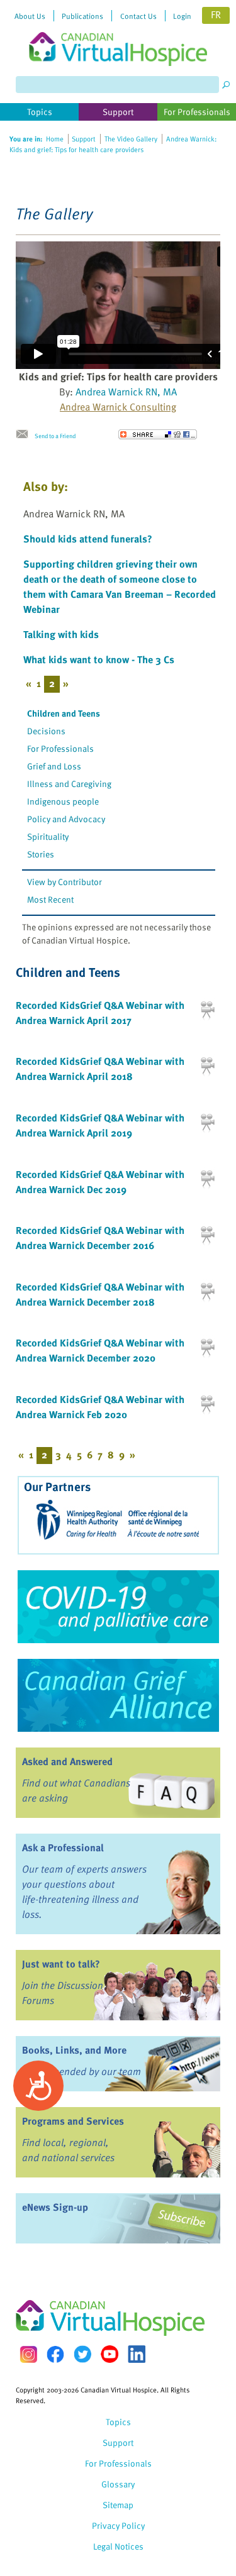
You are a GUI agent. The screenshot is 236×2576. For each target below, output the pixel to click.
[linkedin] (137, 2354)
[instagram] (28, 2354)
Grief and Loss (54, 766)
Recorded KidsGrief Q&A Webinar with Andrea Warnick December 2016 (100, 1238)
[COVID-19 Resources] (118, 1607)
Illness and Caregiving (69, 784)
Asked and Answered (67, 1761)
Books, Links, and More (74, 2050)
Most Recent (50, 899)
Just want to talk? (61, 1964)
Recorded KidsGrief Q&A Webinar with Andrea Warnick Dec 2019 (100, 1182)
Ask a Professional (63, 1847)
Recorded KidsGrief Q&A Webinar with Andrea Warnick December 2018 (100, 1294)
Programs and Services (73, 2121)
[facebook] (55, 2354)
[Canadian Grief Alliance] (118, 1695)
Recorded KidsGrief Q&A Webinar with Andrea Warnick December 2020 (100, 1350)
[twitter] (82, 2354)
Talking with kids (61, 634)
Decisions (46, 731)
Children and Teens (64, 713)
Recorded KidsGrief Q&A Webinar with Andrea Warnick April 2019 (100, 1125)
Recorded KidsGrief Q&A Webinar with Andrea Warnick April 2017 (100, 1013)
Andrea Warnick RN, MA (126, 392)
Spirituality (48, 836)
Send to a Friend (55, 436)
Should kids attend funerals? (88, 539)
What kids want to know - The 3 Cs (99, 659)
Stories (41, 854)
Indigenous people (63, 801)
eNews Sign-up (55, 2207)
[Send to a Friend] (25, 434)
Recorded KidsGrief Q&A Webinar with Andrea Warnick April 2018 (100, 1069)
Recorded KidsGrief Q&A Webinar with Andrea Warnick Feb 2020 (100, 1407)
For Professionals (60, 748)
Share (158, 434)
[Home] (118, 33)
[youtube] (110, 2354)
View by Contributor (65, 882)
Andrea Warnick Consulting (118, 407)
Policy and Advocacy (66, 819)
